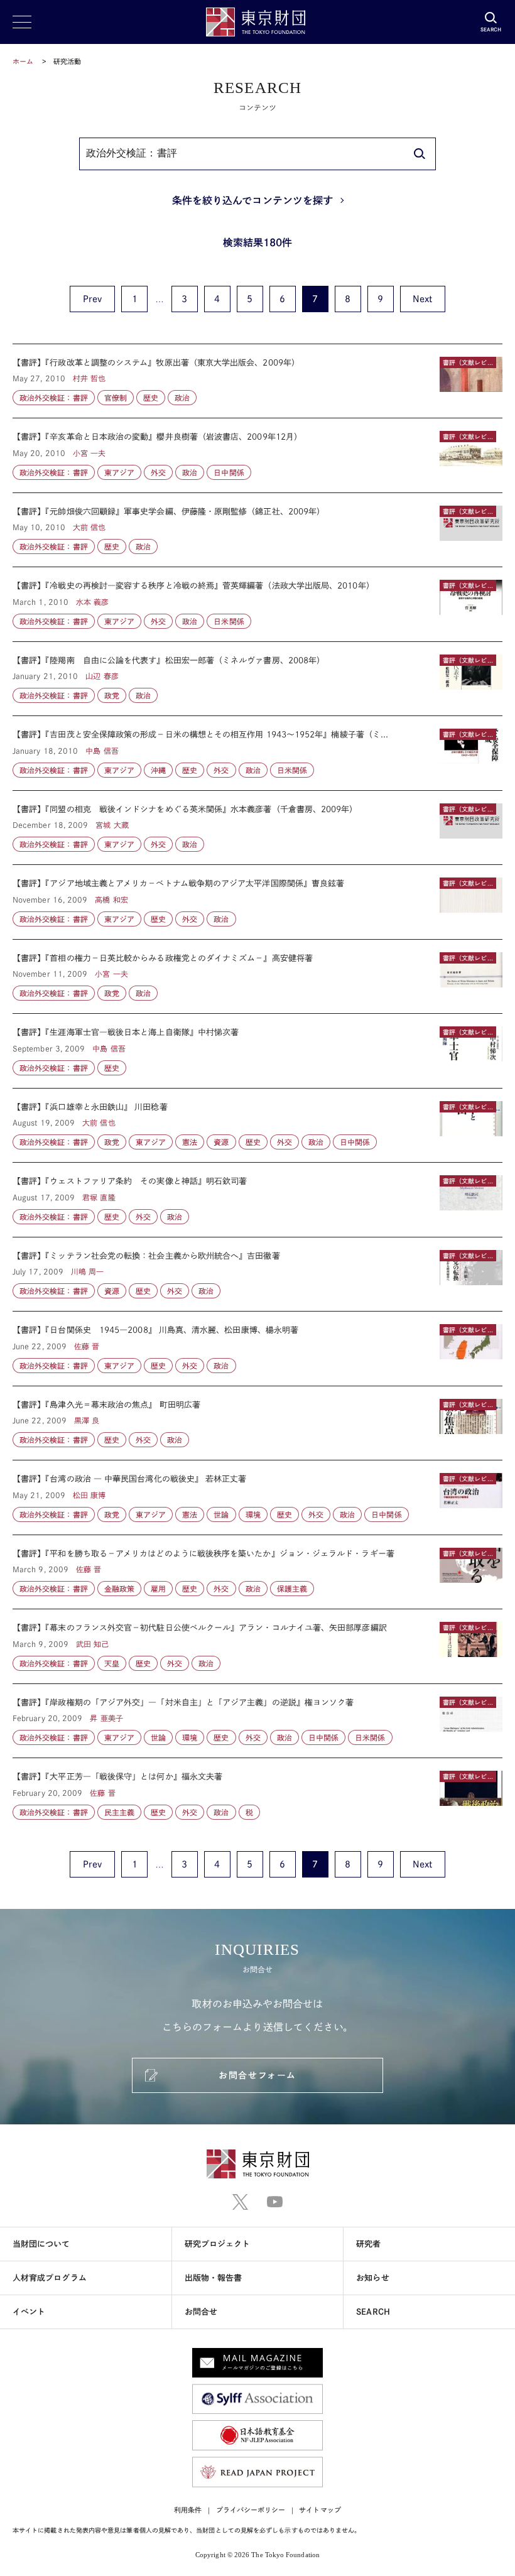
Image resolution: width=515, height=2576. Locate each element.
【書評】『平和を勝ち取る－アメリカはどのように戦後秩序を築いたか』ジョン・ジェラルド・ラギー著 (257, 1572)
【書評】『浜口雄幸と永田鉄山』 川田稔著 (257, 1126)
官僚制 (116, 398)
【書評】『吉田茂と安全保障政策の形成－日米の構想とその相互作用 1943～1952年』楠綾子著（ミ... (257, 753)
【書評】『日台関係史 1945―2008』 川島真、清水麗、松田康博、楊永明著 (257, 1349)
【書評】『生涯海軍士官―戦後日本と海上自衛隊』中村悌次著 (257, 1051)
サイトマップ (320, 2510)
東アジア (119, 472)
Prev (92, 299)
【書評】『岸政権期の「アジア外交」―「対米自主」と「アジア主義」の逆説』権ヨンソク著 (257, 1721)
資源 (221, 1142)
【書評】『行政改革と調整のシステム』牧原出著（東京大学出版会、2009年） (257, 381)
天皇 (112, 1663)
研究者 (368, 2244)
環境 (253, 1514)
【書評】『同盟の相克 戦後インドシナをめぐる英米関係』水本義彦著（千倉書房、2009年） (257, 828)
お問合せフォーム (257, 2075)
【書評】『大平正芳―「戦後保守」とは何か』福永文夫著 (257, 1789)
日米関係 (229, 621)
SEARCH (373, 2312)
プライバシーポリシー (251, 2510)
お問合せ (201, 2312)
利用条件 (188, 2510)
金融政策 (119, 1589)
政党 (112, 695)
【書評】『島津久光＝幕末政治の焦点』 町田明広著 (257, 1423)
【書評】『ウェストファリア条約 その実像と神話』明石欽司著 (257, 1200)
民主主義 (119, 1812)
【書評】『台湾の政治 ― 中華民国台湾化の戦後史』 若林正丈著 (257, 1497)
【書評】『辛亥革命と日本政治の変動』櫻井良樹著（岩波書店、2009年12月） (257, 455)
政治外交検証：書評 (54, 398)
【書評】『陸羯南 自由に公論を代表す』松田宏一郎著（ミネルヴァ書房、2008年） (257, 679)
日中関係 (229, 472)
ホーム (23, 61)
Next (422, 299)
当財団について (41, 2244)
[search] (420, 154)
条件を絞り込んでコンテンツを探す (252, 200)
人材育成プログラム (50, 2278)
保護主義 (292, 1589)
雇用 (158, 1589)
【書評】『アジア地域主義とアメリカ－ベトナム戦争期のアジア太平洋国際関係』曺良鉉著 (257, 902)
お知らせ (372, 2278)
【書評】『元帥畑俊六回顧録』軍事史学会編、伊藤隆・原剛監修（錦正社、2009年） (257, 530)
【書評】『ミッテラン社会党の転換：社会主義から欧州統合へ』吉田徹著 (257, 1274)
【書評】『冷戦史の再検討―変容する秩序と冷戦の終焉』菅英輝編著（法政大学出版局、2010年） (257, 604)
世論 (221, 1514)
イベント (29, 2312)
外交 (158, 472)
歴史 (151, 398)
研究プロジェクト (218, 2244)
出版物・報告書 (214, 2278)
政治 (182, 398)
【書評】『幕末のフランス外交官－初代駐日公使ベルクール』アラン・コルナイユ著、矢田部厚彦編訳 (257, 1646)
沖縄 (158, 770)
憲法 (190, 1142)
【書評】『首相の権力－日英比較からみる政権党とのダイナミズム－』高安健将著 (257, 977)
